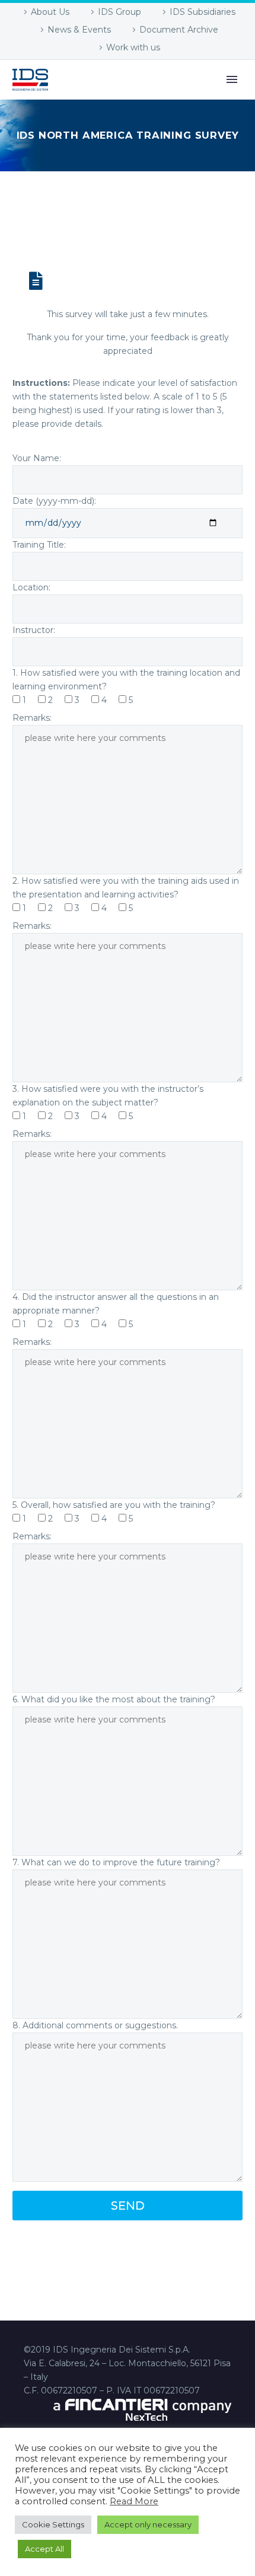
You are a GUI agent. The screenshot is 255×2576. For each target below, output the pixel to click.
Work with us (133, 47)
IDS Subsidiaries (203, 12)
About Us (50, 12)
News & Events (79, 30)
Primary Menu (232, 79)
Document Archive (179, 30)
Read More (134, 2501)
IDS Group (119, 12)
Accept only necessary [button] (148, 2524)
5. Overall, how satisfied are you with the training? (114, 1505)
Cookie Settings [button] (53, 2524)
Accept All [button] (44, 2549)
